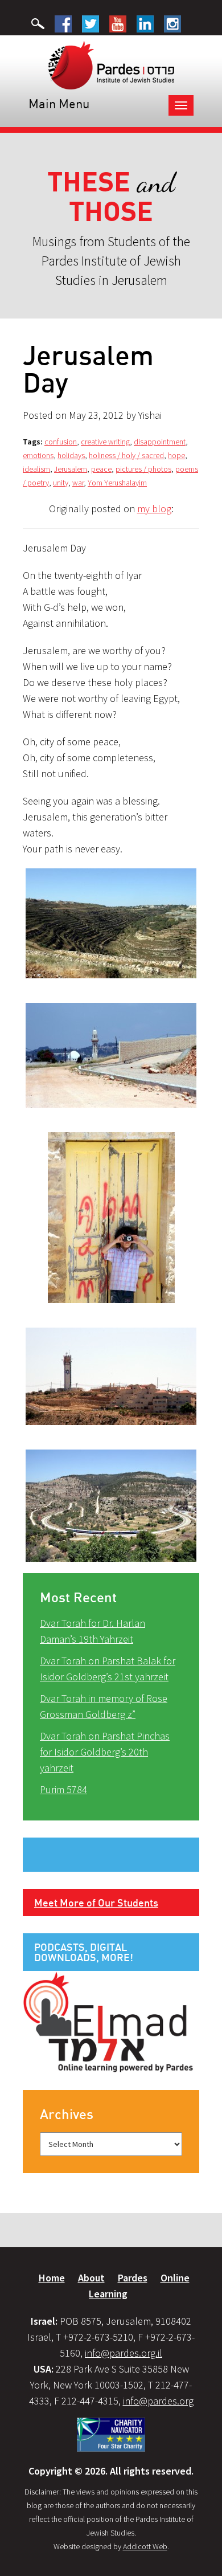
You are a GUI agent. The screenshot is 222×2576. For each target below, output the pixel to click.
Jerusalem (71, 469)
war (78, 483)
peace (101, 469)
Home (52, 2278)
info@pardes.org (158, 2401)
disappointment (160, 442)
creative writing (105, 442)
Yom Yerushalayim (117, 483)
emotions (38, 455)
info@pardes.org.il (124, 2353)
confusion (61, 442)
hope (176, 455)
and (111, 197)
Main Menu (59, 103)
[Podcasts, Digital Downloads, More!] (108, 2021)
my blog (154, 509)
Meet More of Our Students (96, 1903)
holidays (71, 455)
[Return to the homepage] (111, 64)
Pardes (133, 2278)
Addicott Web (145, 2546)
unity (61, 483)
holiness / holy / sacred (126, 455)
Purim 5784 (63, 1789)
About (91, 2278)
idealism (36, 469)
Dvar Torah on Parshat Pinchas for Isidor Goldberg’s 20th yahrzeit (105, 1752)
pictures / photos (143, 469)
